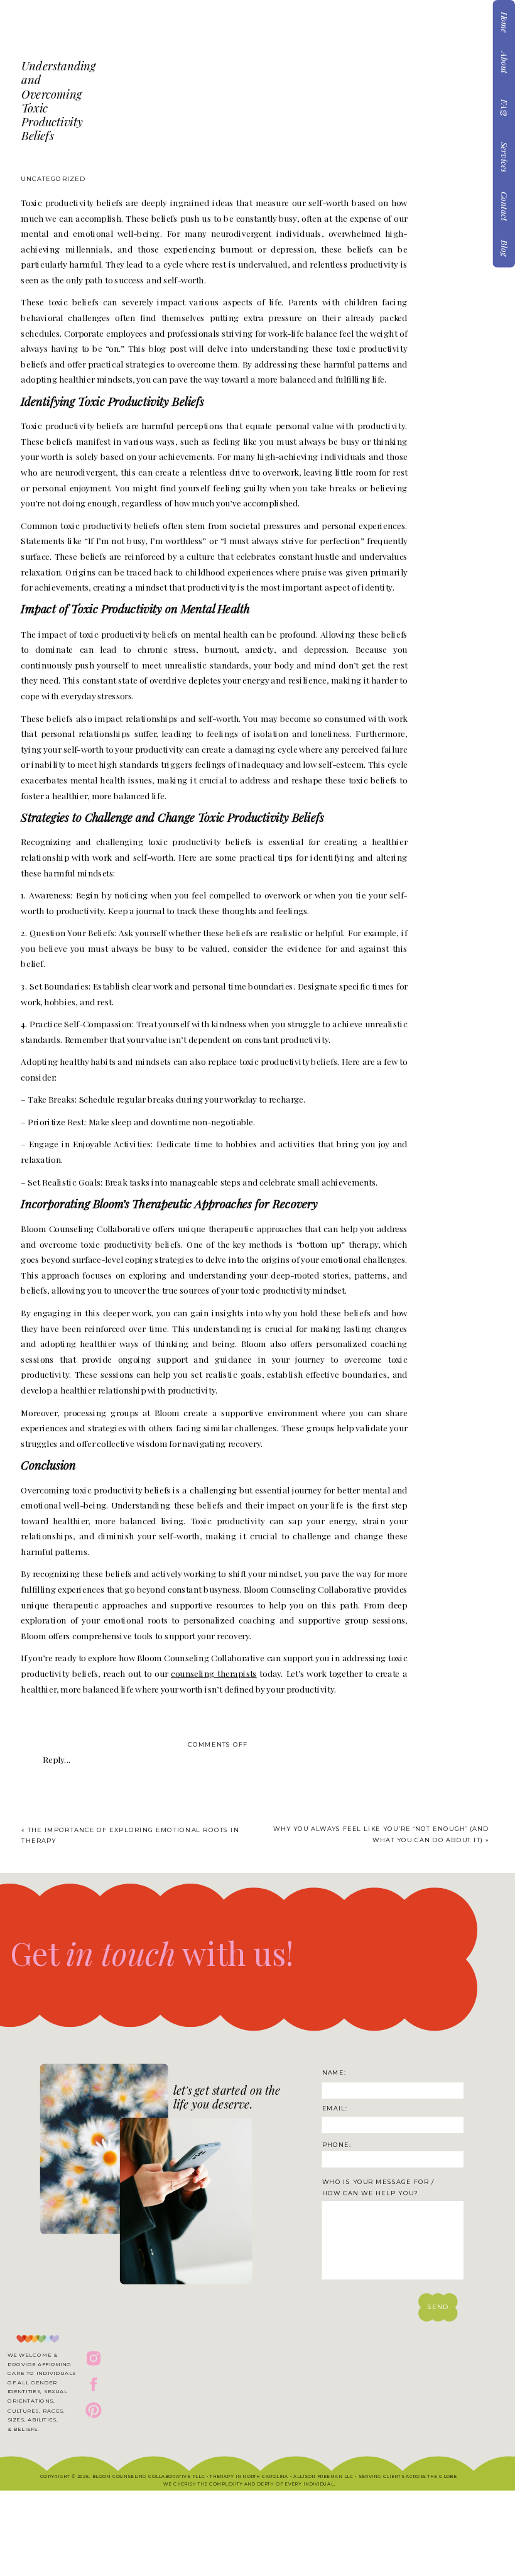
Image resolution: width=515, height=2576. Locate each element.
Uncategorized (53, 178)
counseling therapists (214, 1673)
